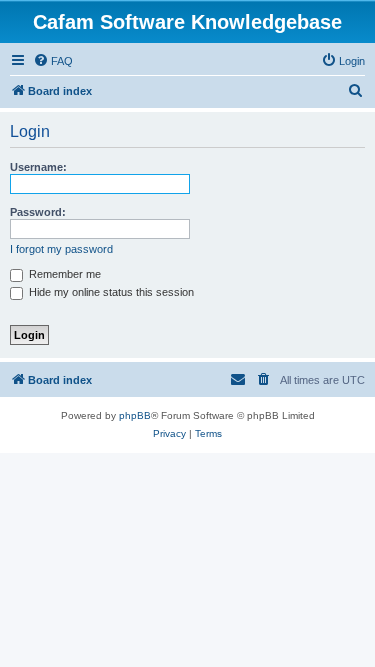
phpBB (135, 415)
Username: (38, 167)
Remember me (63, 274)
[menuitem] (53, 61)
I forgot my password (61, 249)
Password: (38, 212)
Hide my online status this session (110, 292)
